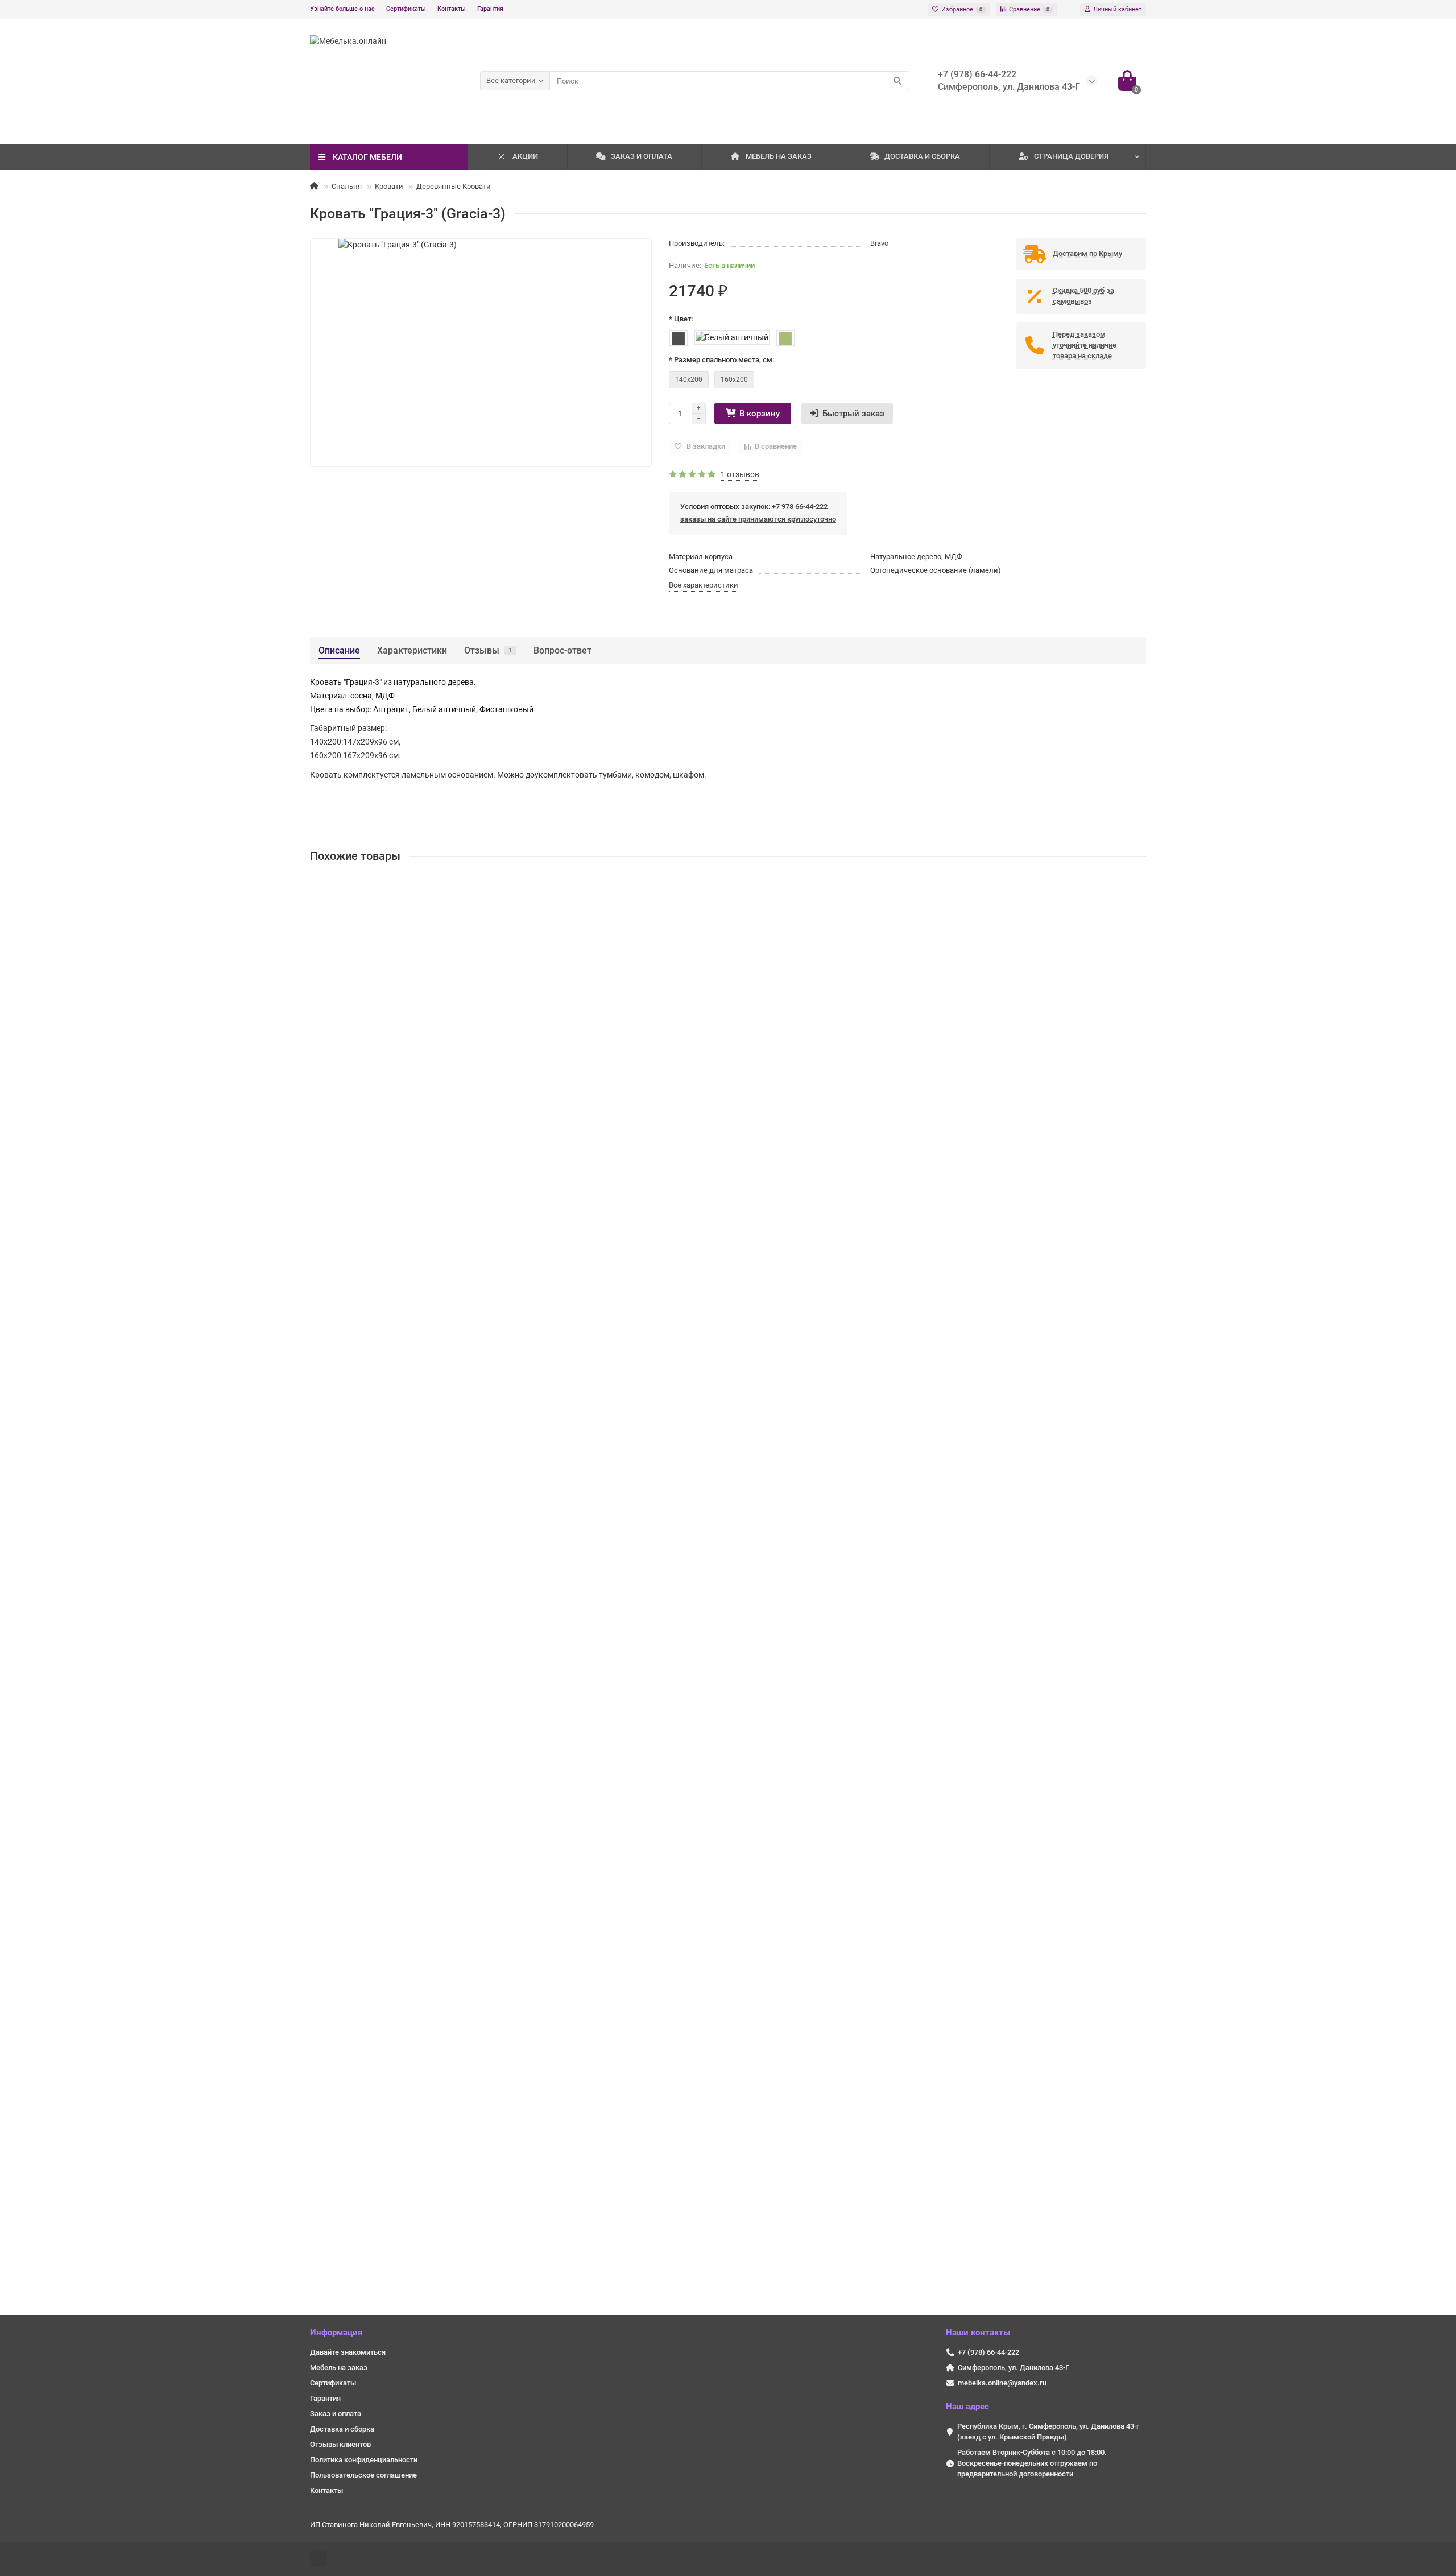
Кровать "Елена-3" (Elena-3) (366, 1588)
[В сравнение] (1137, 909)
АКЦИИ (525, 156)
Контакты (452, 9)
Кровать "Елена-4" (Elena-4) (366, 1874)
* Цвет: (681, 319)
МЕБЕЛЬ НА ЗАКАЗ (779, 156)
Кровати (389, 186)
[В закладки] (1137, 887)
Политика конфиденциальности (364, 2460)
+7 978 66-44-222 (800, 506)
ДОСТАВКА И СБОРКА (922, 156)
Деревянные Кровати (454, 186)
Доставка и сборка (342, 2429)
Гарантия (490, 9)
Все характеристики (704, 585)
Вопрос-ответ (562, 650)
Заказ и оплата (336, 2414)
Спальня (347, 186)
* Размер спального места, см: (721, 360)
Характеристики (412, 650)
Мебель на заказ (339, 2368)
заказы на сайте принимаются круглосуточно (758, 519)
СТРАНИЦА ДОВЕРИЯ (1071, 156)
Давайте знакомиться (348, 2352)
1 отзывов (740, 474)
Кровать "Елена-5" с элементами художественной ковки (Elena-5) (438, 2160)
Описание (339, 650)
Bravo (879, 243)
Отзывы (488, 650)
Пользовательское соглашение (363, 2475)
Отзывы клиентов (340, 2444)
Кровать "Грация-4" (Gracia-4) (369, 1016)
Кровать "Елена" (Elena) (358, 1302)
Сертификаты (406, 9)
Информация (336, 2333)
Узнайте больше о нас (342, 9)
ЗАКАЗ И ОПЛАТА (642, 156)
